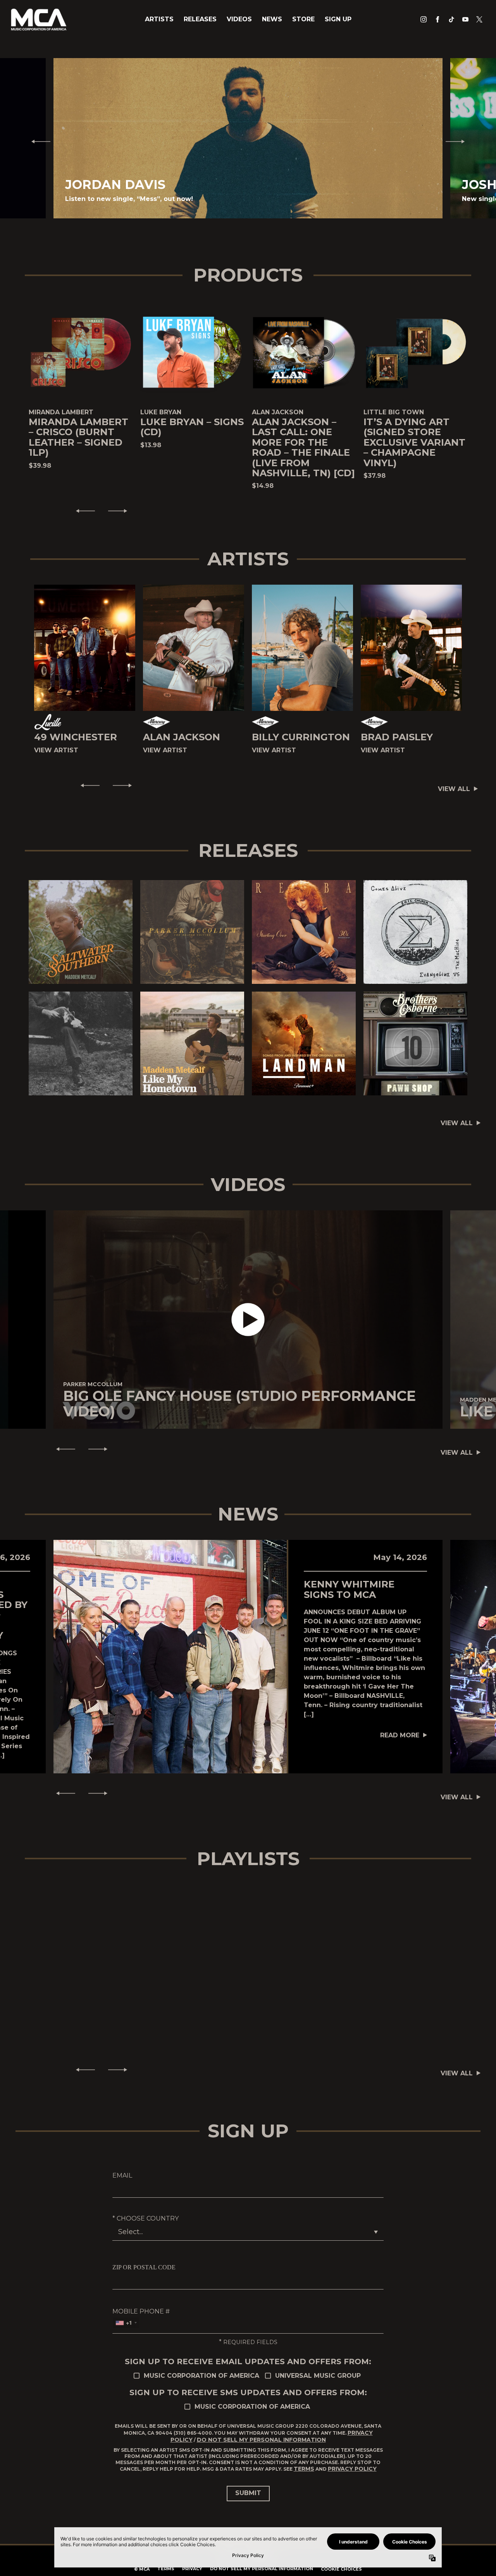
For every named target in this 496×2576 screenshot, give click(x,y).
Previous (38, 141)
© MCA (142, 2569)
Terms (304, 2469)
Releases (200, 19)
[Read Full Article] (170, 1656)
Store (303, 19)
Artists (159, 19)
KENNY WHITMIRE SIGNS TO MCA (349, 1589)
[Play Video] (248, 1320)
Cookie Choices (341, 2569)
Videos (239, 19)
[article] (248, 1320)
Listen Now (77, 932)
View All (454, 789)
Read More (400, 1735)
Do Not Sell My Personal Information (261, 2440)
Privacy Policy (352, 2469)
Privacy (192, 2569)
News (272, 19)
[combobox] (126, 2323)
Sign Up (338, 19)
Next (458, 141)
